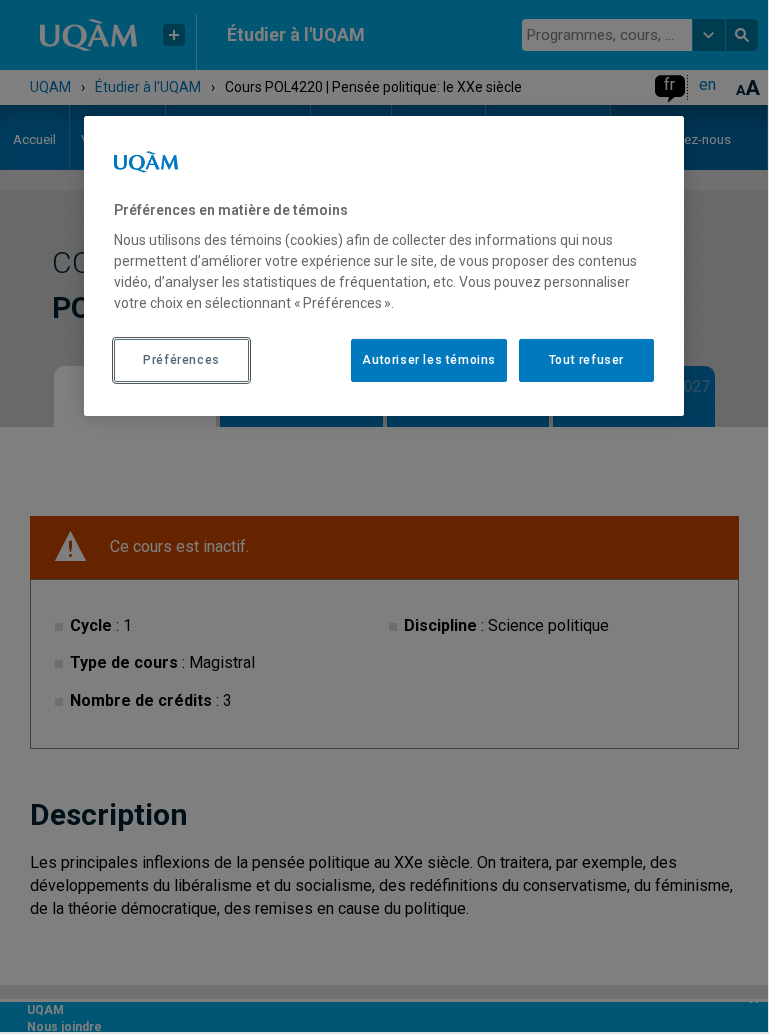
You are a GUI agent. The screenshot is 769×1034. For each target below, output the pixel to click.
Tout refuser (586, 360)
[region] (384, 266)
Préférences (181, 360)
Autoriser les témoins (429, 360)
